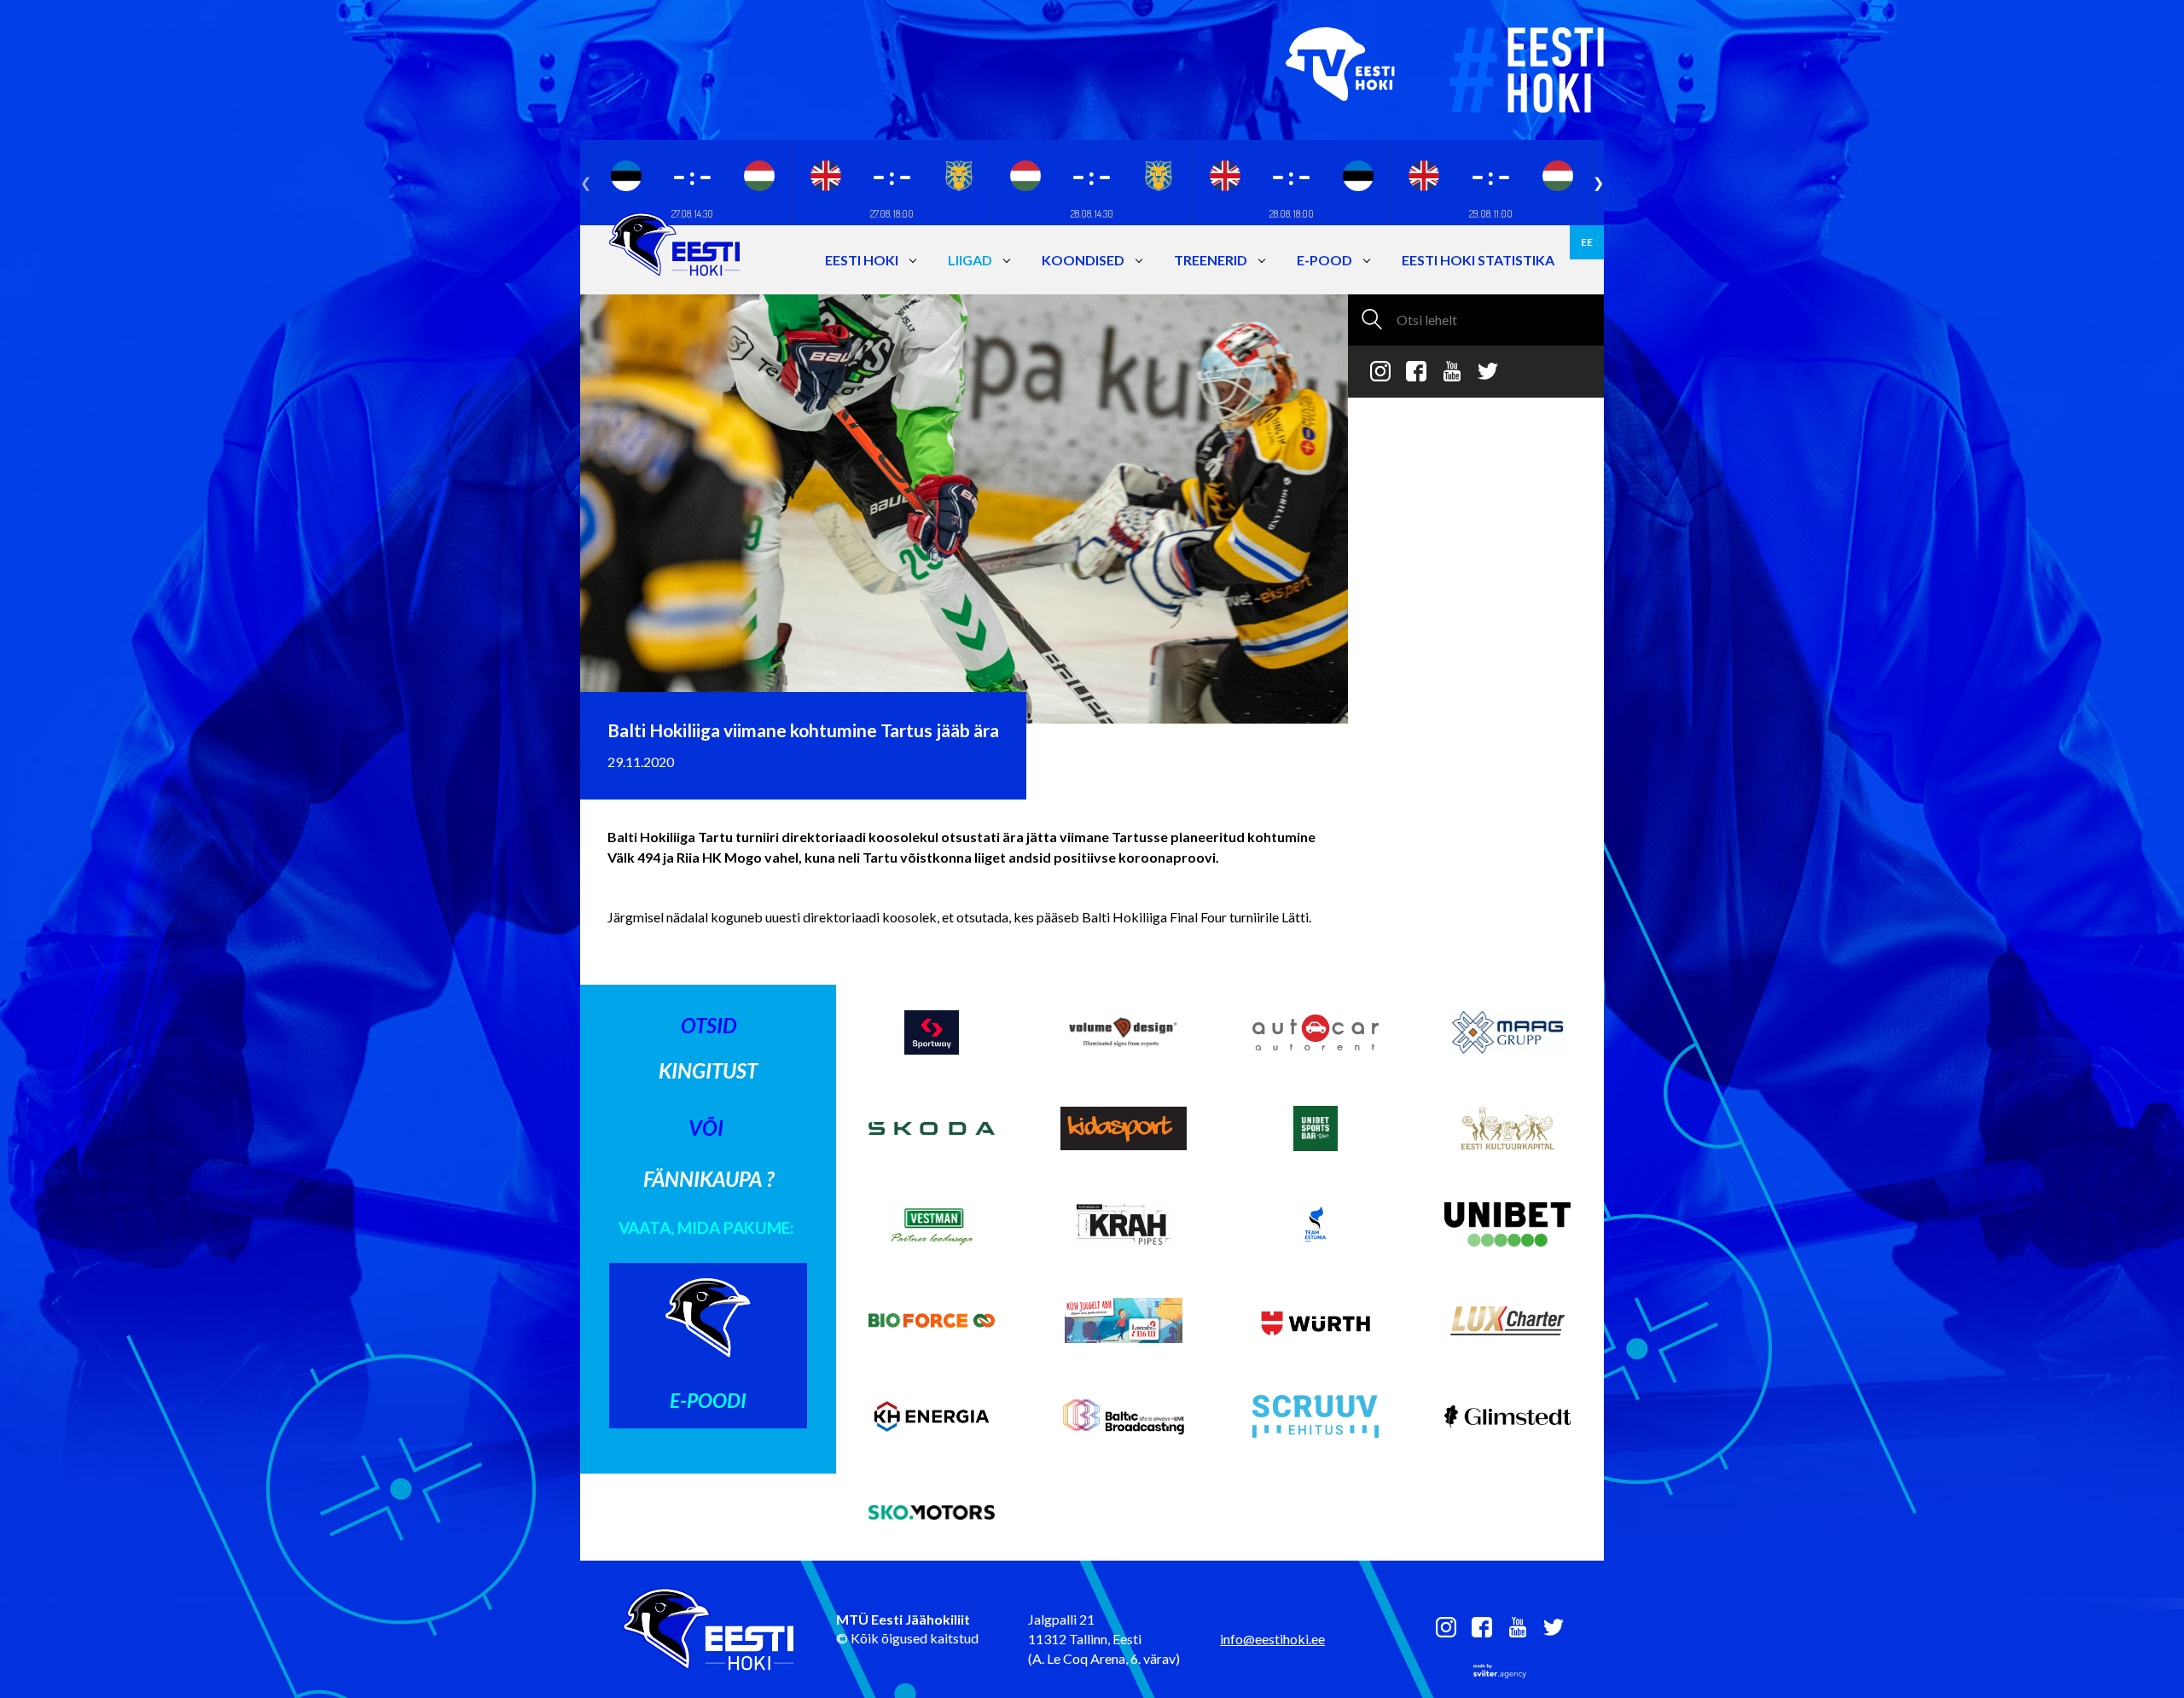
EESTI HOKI (862, 260)
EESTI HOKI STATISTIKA (1478, 260)
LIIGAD (970, 260)
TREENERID (1211, 260)
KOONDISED (1083, 260)
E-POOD (1324, 260)
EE (1587, 242)
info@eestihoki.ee (1272, 1639)
